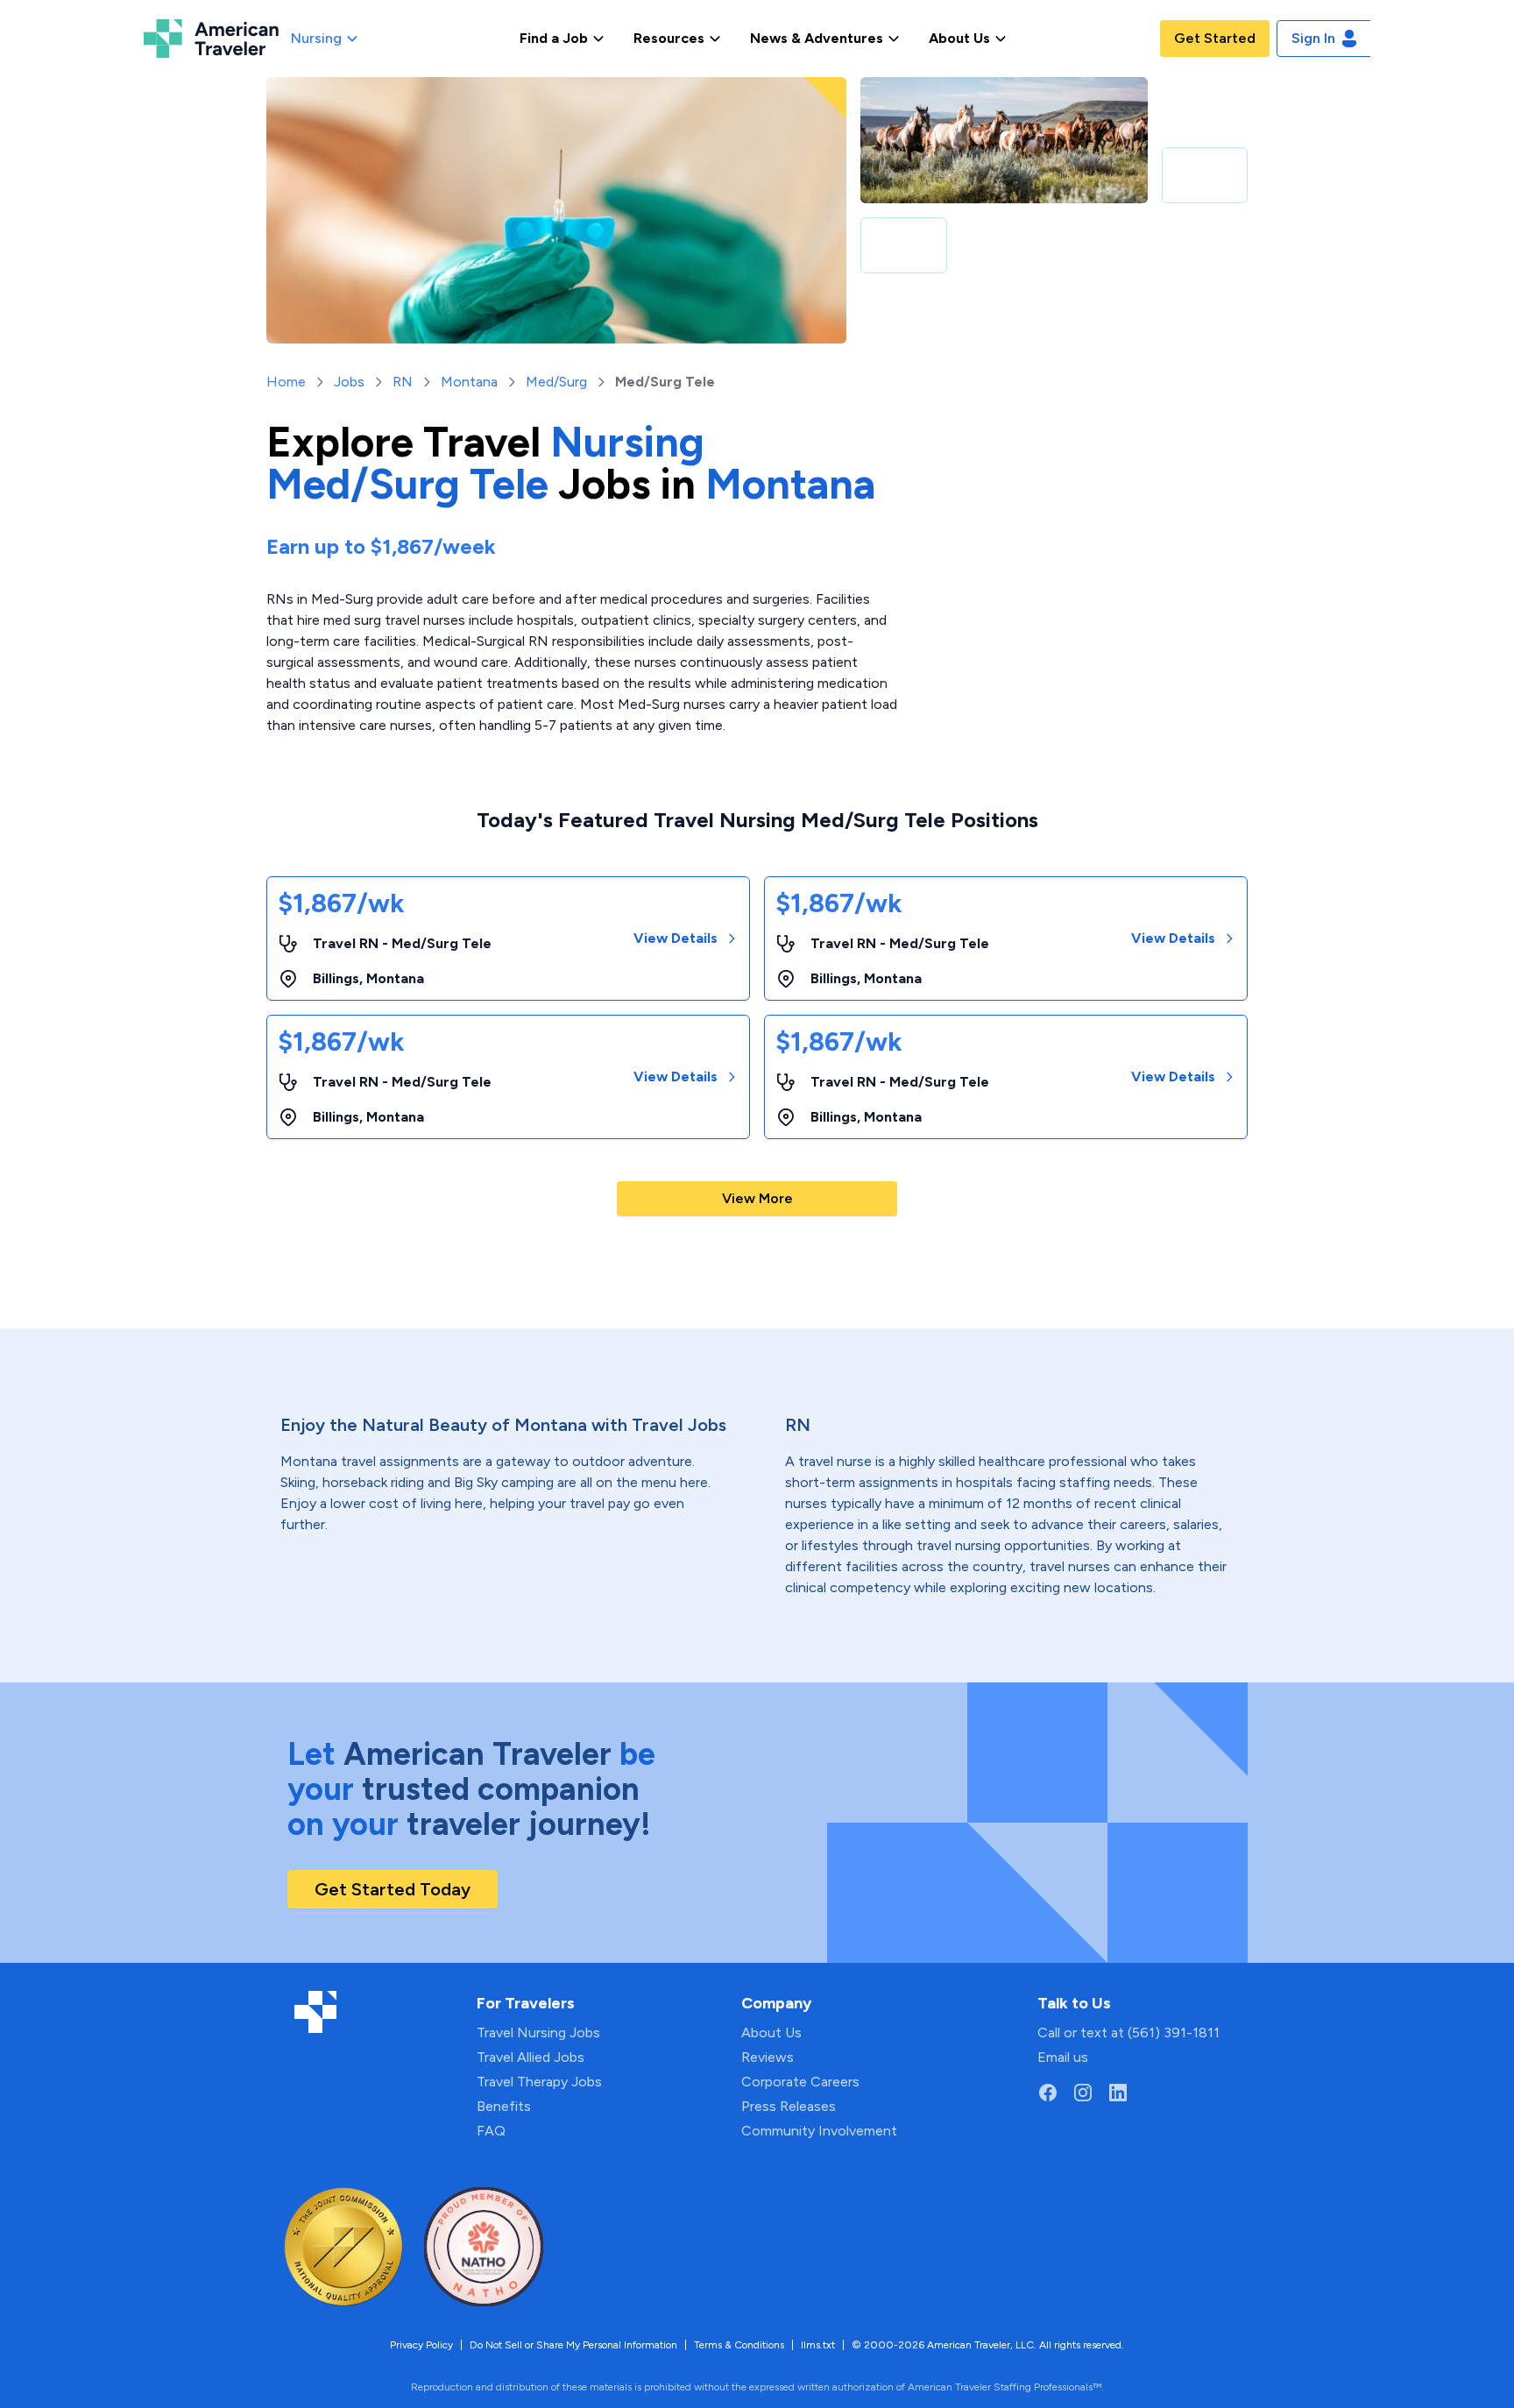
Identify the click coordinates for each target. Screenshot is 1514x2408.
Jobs (349, 382)
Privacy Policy (421, 2345)
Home (286, 382)
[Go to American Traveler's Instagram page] (1083, 2093)
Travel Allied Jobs (531, 2057)
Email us (1063, 2057)
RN (403, 382)
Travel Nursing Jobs (538, 2033)
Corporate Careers (800, 2082)
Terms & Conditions (739, 2345)
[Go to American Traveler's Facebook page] (1048, 2093)
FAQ (491, 2131)
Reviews (768, 2057)
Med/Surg (556, 382)
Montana (469, 382)
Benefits (504, 2106)
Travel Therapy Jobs (539, 2082)
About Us (771, 2033)
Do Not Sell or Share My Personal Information (573, 2345)
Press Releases (789, 2106)
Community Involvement (819, 2131)
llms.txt (818, 2345)
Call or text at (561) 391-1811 (1128, 2033)
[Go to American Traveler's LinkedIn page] (1118, 2093)
